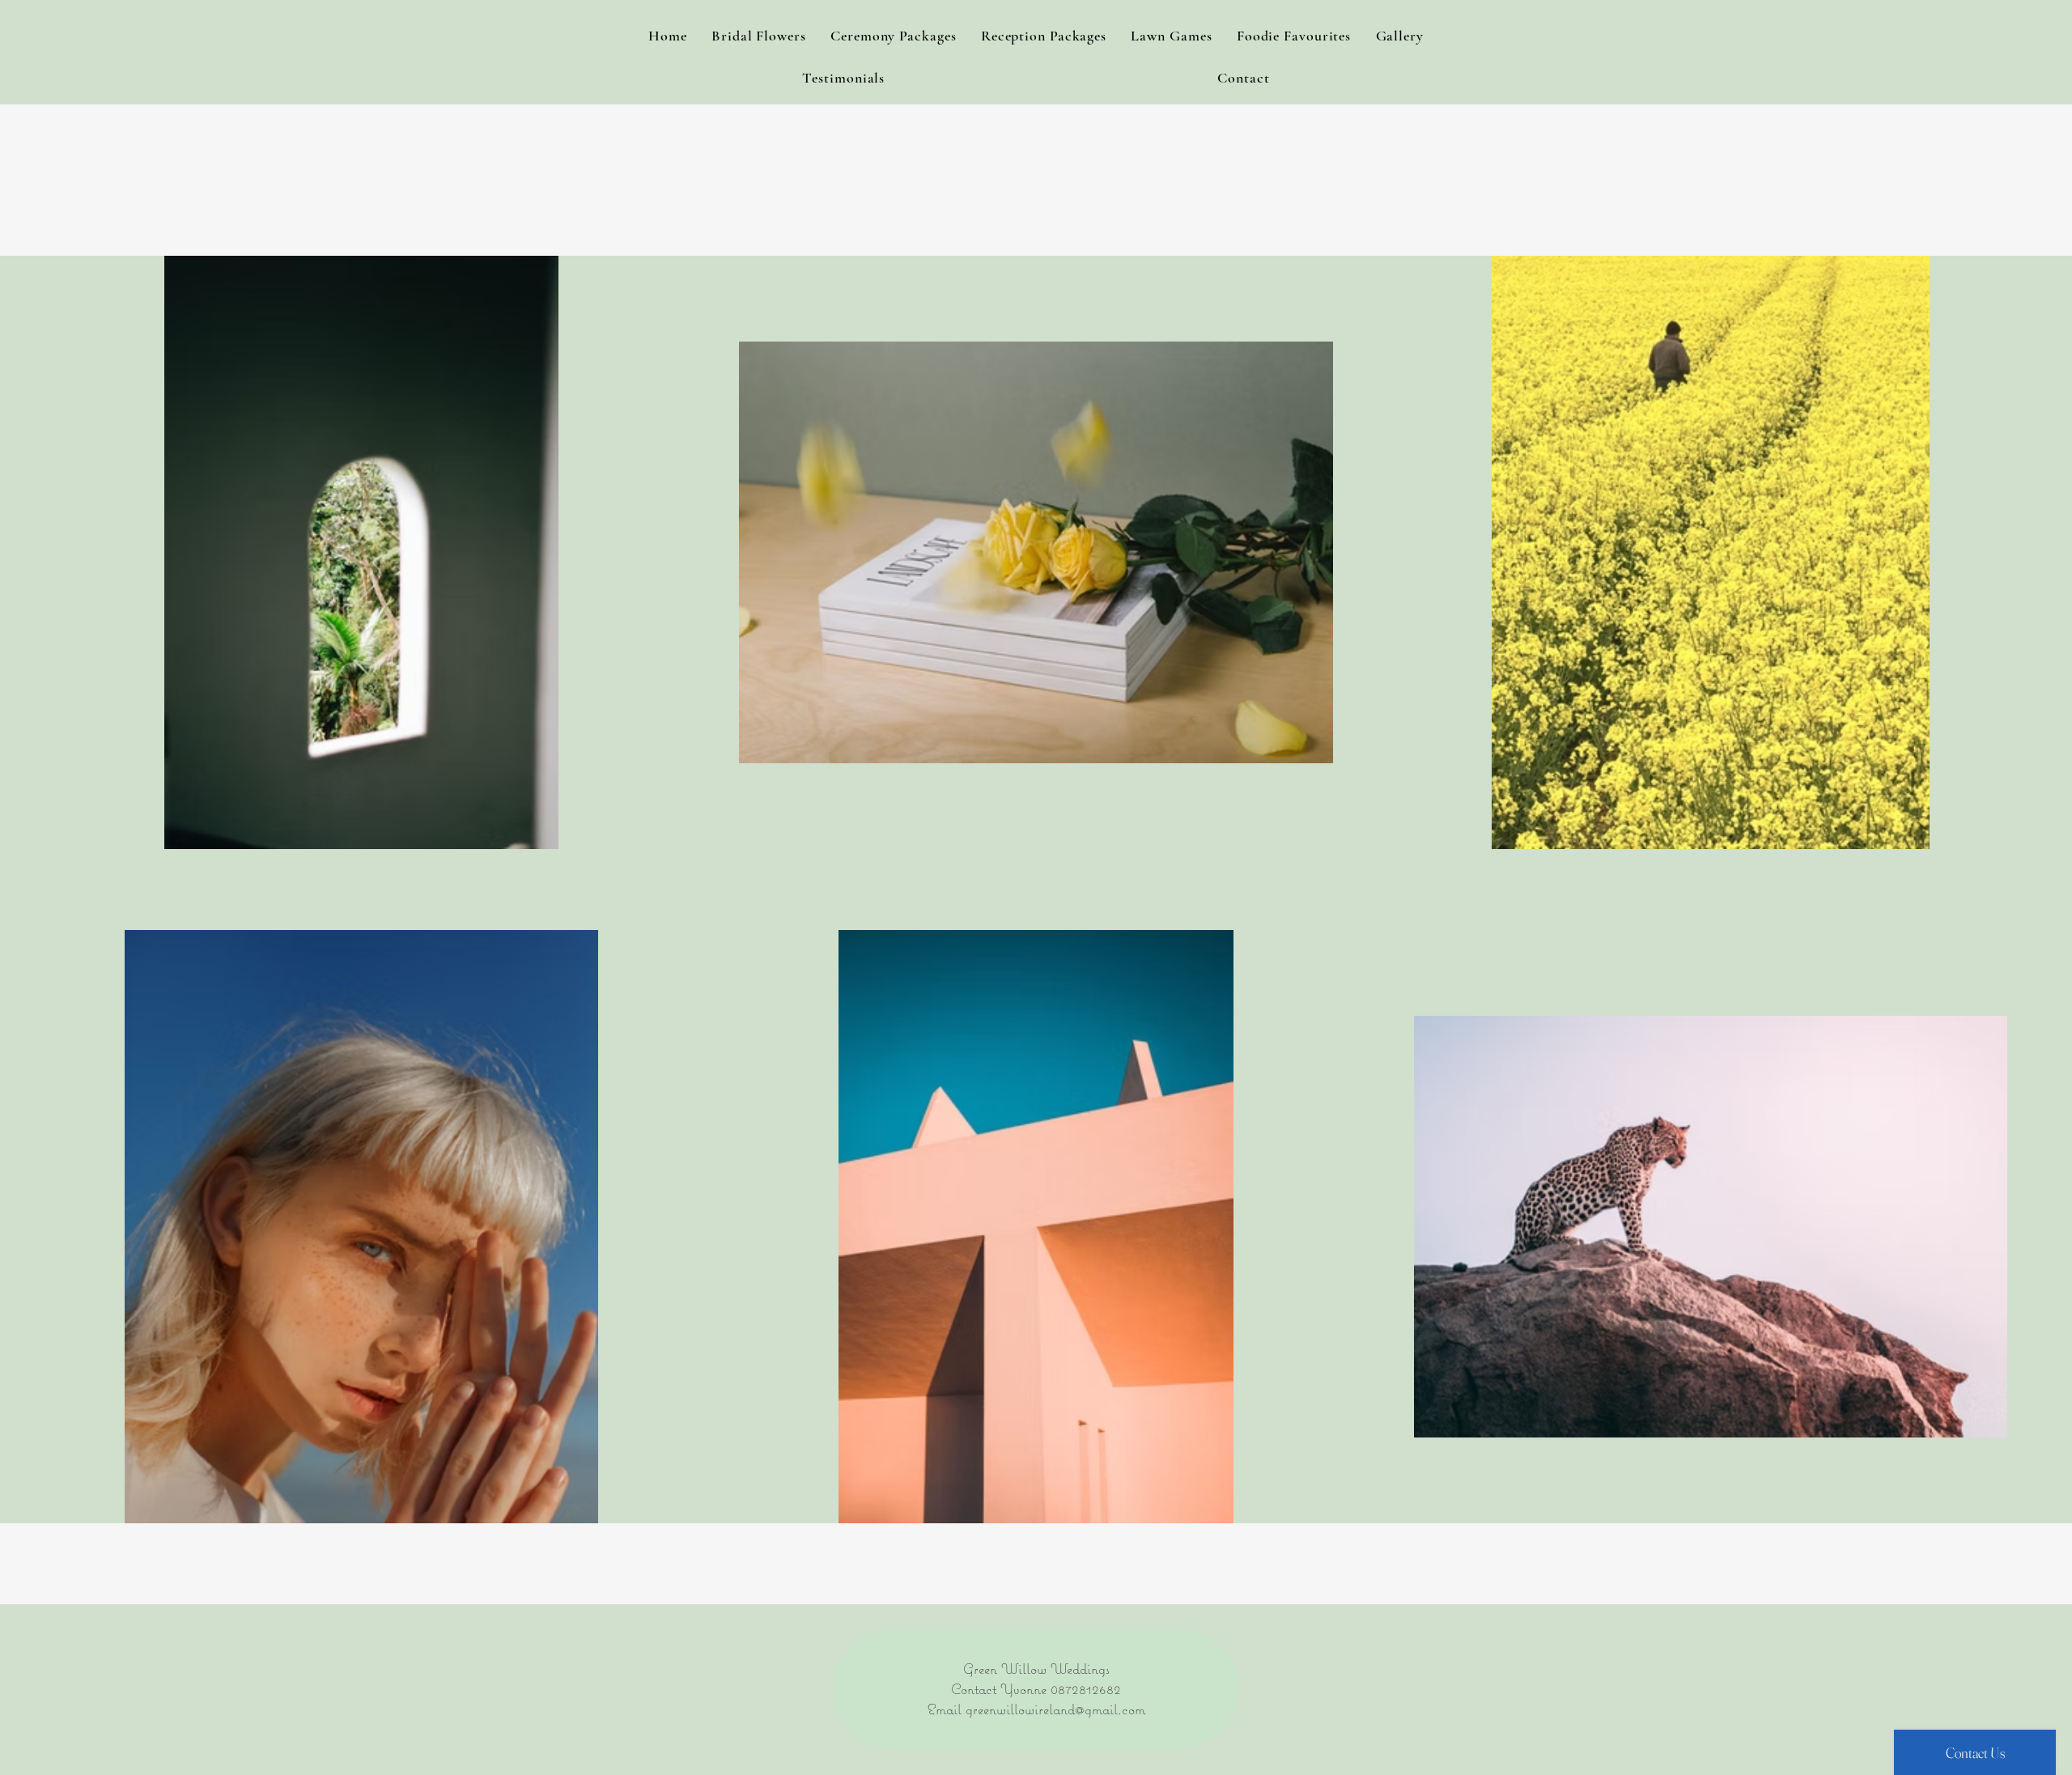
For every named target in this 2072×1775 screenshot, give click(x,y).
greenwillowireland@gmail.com (1055, 1709)
